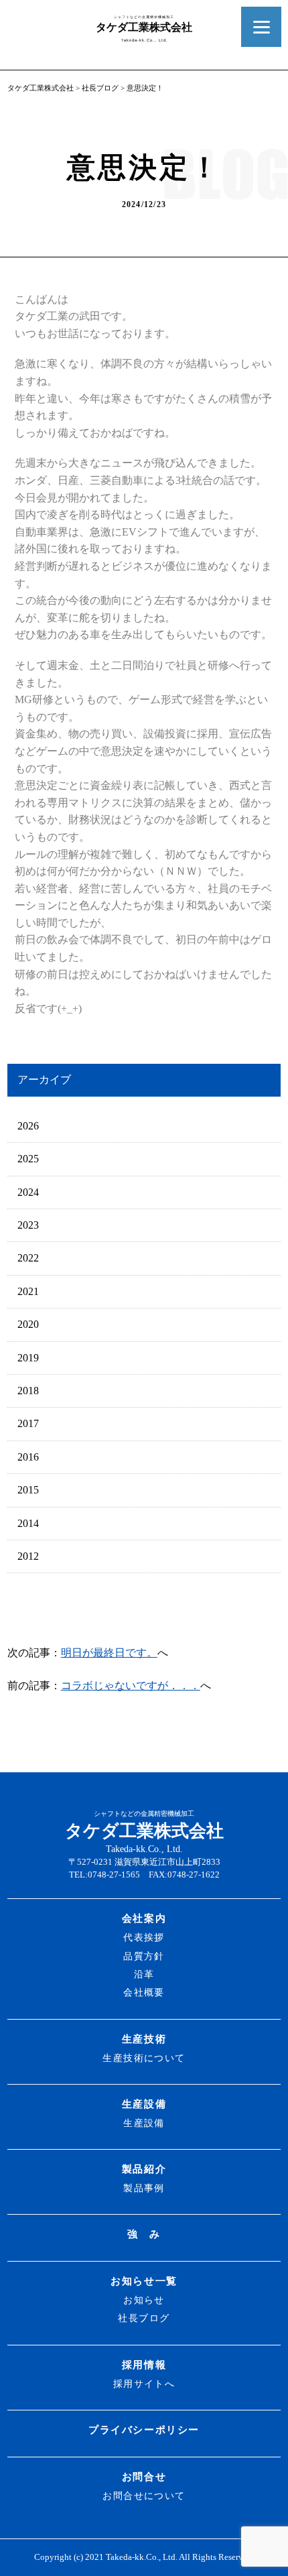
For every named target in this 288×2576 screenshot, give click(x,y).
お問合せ (144, 2476)
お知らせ (144, 2300)
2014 (28, 1523)
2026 (28, 1126)
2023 (28, 1225)
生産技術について (144, 2058)
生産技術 (144, 2039)
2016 (28, 1457)
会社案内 (144, 1918)
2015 (28, 1490)
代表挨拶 (144, 1937)
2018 (28, 1391)
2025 (28, 1159)
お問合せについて (144, 2496)
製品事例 (144, 2188)
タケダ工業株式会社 (41, 88)
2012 (28, 1556)
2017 (28, 1423)
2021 (28, 1291)
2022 (28, 1258)
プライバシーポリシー (144, 2430)
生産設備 (144, 2104)
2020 (28, 1324)
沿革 (144, 1974)
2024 (28, 1192)
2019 (28, 1358)
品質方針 (144, 1956)
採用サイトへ (144, 2384)
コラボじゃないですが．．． (131, 1685)
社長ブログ (100, 88)
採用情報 (144, 2365)
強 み (144, 2234)
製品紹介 (144, 2169)
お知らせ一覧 (144, 2281)
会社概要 (144, 1992)
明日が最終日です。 (109, 1653)
